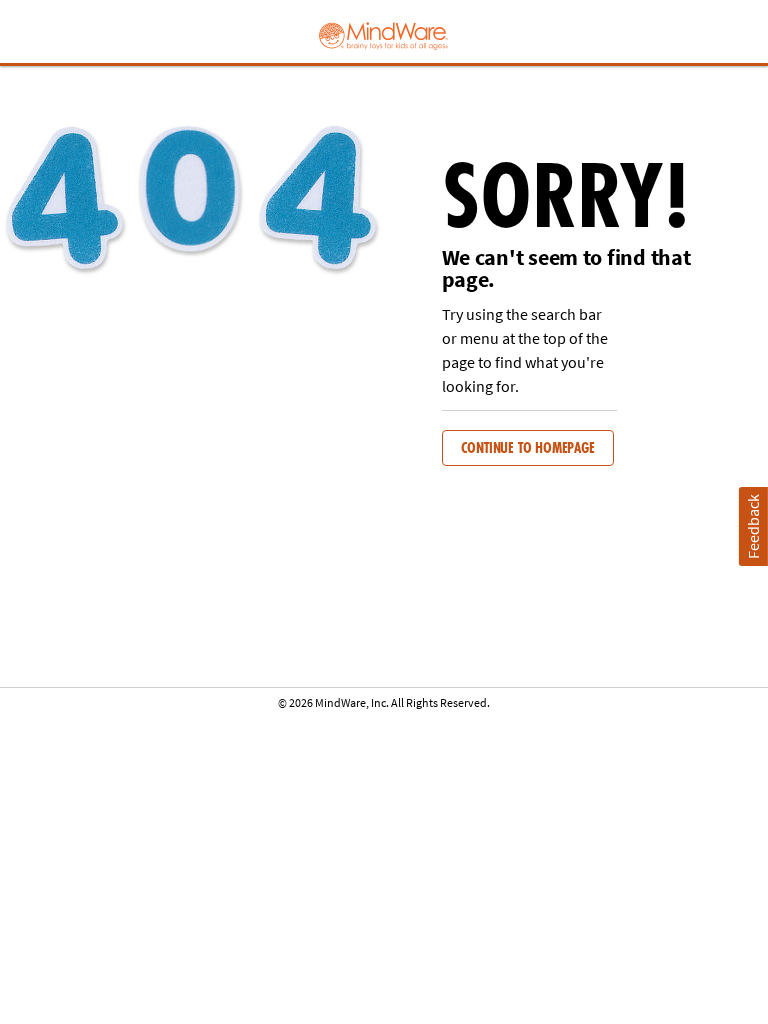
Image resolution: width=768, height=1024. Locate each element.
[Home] (384, 34)
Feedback (753, 526)
